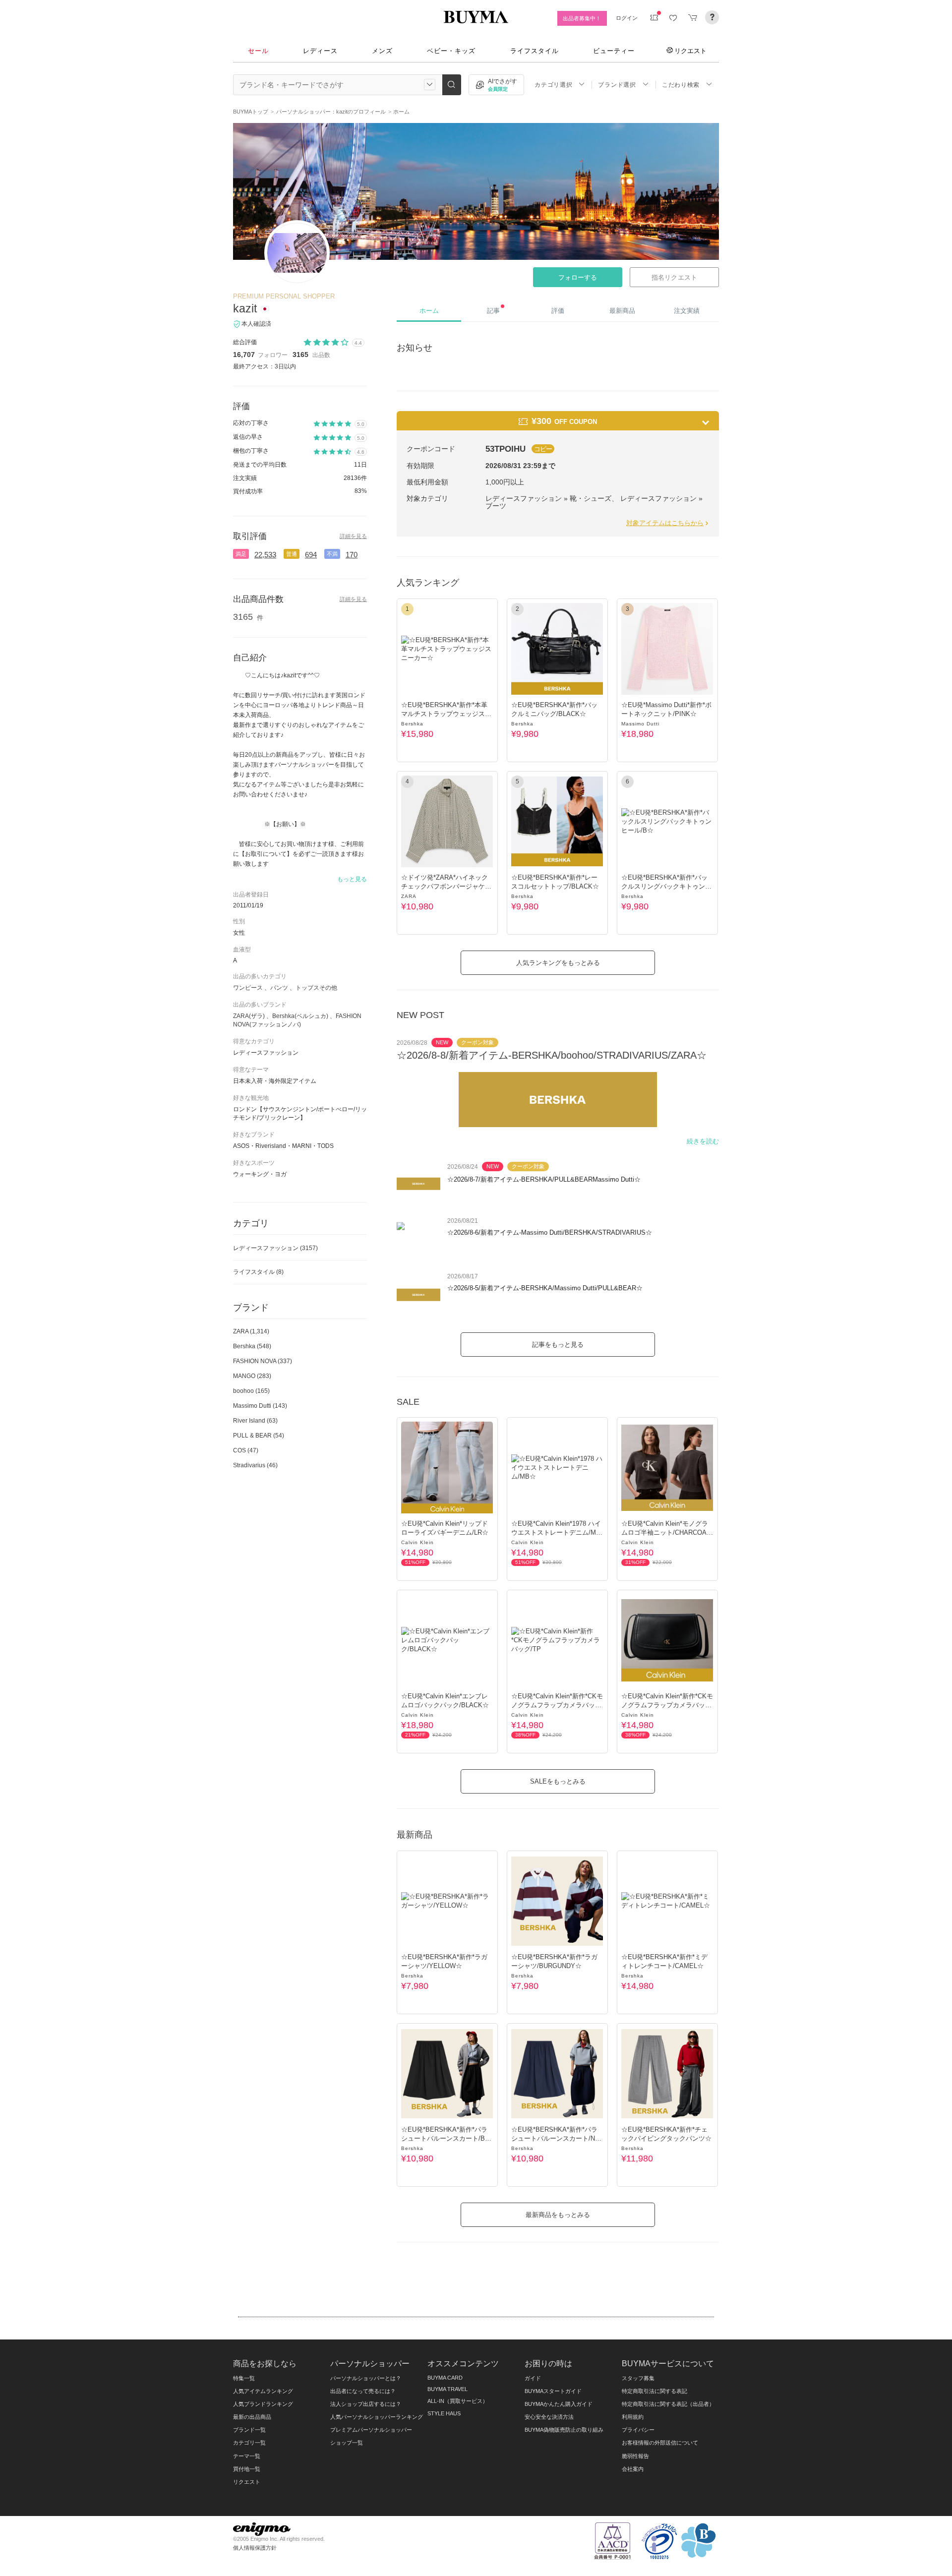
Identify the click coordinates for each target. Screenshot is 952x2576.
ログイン (627, 18)
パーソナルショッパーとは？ (366, 2378)
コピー (543, 449)
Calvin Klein (417, 1542)
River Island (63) (255, 1421)
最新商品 (622, 311)
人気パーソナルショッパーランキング (377, 2417)
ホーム (429, 311)
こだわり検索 (681, 85)
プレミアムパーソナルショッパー (371, 2430)
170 (352, 555)
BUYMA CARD (445, 2378)
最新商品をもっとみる (558, 2215)
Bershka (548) (252, 1346)
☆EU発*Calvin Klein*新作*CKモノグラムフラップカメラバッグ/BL (667, 1705)
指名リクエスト (674, 277)
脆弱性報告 (635, 2456)
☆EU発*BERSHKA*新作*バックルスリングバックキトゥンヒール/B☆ (666, 886)
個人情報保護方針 (255, 2548)
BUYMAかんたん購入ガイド (559, 2404)
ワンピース (248, 988)
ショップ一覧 (347, 2443)
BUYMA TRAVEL (447, 2389)
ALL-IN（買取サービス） (458, 2401)
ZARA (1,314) (251, 1331)
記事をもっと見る (558, 1345)
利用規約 (633, 2417)
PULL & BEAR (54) (259, 1436)
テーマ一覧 (247, 2456)
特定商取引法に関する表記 (654, 2391)
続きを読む (703, 1141)
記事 (493, 311)
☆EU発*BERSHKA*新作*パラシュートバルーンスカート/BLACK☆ (447, 2138)
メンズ (382, 51)
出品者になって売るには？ (363, 2391)
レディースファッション (275, 1248)
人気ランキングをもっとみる (558, 963)
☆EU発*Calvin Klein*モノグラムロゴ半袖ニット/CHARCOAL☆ (666, 1532)
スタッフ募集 (638, 2378)
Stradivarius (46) (255, 1465)
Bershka (412, 724)
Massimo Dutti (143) (260, 1406)
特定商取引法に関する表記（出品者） (668, 2404)
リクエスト (690, 51)
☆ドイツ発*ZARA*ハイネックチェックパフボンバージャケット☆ (446, 886)
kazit (245, 308)
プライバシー (638, 2430)
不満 (332, 554)
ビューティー (614, 51)
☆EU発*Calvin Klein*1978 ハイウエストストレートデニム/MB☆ (556, 1532)
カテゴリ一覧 (249, 2443)
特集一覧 (244, 2378)
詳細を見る (353, 536)
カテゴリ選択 (553, 85)
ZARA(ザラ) (249, 1016)
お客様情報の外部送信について (660, 2443)
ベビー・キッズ (451, 51)
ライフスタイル (535, 51)
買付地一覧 (247, 2469)
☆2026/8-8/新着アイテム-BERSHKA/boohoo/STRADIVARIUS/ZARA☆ (552, 1055)
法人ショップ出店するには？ (366, 2404)
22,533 (265, 555)
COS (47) (246, 1450)
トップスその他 (316, 988)
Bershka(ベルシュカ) (300, 1016)
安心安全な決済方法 (549, 2417)
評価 (558, 311)
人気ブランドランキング (263, 2404)
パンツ (279, 988)
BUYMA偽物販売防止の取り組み (564, 2430)
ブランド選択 (617, 85)
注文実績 (687, 311)
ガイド (533, 2378)
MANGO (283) (252, 1376)
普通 (292, 554)
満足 (241, 554)
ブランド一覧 (249, 2430)
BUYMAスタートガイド (553, 2391)
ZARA (409, 896)
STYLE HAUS (444, 2413)
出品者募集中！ (582, 18)
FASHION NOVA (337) (263, 1361)
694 (311, 555)
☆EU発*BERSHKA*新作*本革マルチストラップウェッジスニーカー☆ (446, 714)
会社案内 (633, 2469)
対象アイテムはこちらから (665, 523)
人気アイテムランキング (263, 2391)
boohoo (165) (251, 1391)
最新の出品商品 (252, 2417)
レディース (320, 51)
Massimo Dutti (640, 724)
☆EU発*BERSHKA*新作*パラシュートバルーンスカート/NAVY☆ (557, 2138)
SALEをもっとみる (558, 1781)
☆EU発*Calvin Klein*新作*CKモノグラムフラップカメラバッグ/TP (557, 1705)
